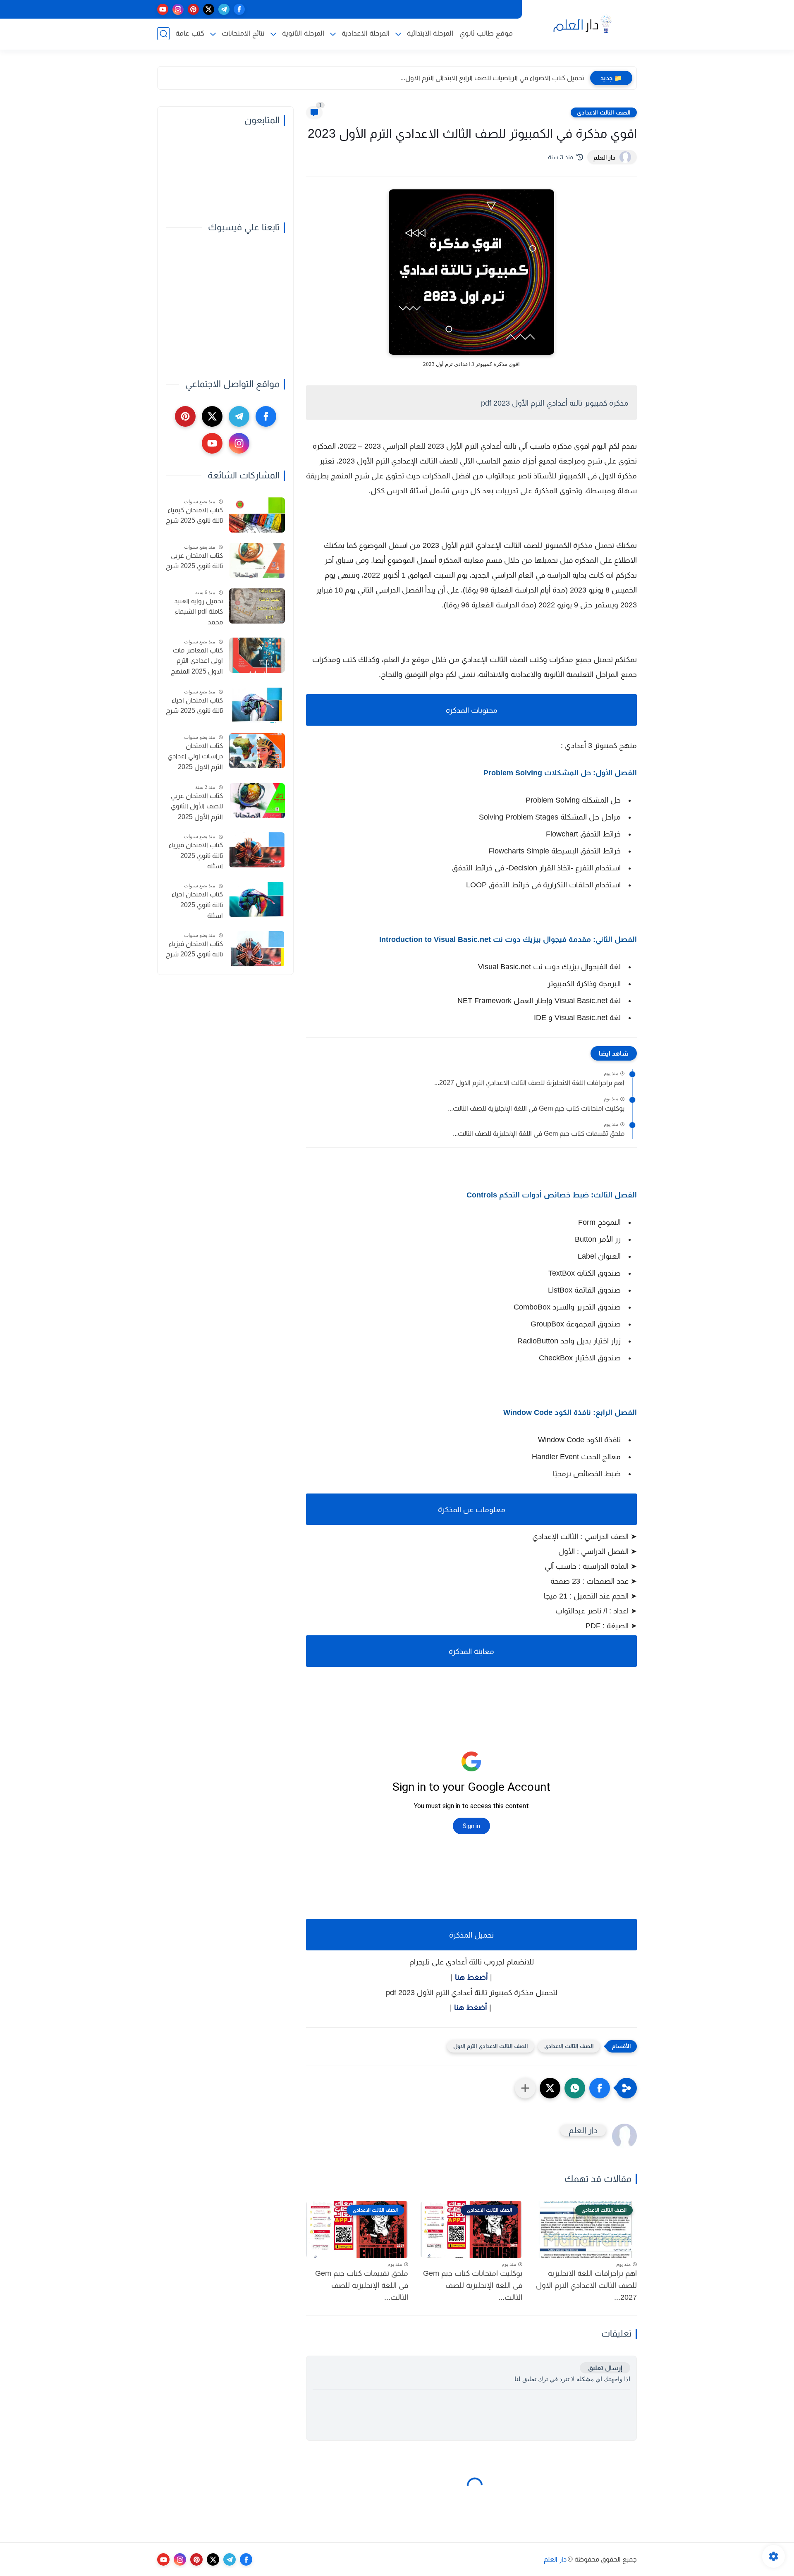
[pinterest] (193, 9)
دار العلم (555, 2559)
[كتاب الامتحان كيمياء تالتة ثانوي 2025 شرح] (257, 515)
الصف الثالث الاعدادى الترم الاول (490, 2046)
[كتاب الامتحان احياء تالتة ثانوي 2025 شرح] (257, 705)
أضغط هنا (471, 1977)
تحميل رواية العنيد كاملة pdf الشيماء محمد (198, 612)
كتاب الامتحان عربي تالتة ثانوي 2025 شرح (194, 561)
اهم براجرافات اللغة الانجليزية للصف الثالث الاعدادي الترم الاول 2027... (529, 1083)
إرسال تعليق (605, 2368)
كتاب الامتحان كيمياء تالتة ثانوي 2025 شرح (194, 515)
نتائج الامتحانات (243, 33)
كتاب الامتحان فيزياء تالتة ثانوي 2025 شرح (194, 949)
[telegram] (224, 9)
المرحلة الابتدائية (430, 33)
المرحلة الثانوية (303, 33)
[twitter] (209, 9)
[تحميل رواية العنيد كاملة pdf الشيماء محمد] (257, 606)
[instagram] (178, 9)
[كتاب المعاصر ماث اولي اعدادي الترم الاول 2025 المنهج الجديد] (257, 655)
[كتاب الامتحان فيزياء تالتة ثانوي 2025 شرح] (257, 949)
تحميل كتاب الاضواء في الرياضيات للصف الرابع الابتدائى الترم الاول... (492, 78)
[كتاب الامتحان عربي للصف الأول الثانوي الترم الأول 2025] (257, 801)
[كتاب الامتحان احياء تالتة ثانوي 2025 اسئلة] (257, 900)
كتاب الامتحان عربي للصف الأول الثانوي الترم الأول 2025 (197, 806)
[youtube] (163, 9)
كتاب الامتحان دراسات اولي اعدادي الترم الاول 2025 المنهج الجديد (195, 758)
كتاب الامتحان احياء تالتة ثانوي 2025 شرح (194, 706)
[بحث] (163, 34)
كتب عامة (190, 33)
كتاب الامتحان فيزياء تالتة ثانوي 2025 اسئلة (196, 855)
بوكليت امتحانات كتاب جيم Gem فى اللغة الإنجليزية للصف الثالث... (536, 1108)
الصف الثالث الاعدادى (604, 112)
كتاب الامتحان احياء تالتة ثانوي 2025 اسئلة (197, 905)
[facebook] (239, 9)
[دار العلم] (581, 24)
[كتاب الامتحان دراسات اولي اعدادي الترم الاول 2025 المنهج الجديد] (257, 751)
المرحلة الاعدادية (366, 33)
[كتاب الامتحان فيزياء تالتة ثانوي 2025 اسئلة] (257, 850)
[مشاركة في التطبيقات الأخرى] (525, 2088)
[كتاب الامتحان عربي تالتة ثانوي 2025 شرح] (257, 560)
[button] (600, 2088)
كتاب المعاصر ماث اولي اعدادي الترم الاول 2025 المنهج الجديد (197, 662)
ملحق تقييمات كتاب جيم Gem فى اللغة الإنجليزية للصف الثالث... (539, 1134)
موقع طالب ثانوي (486, 33)
